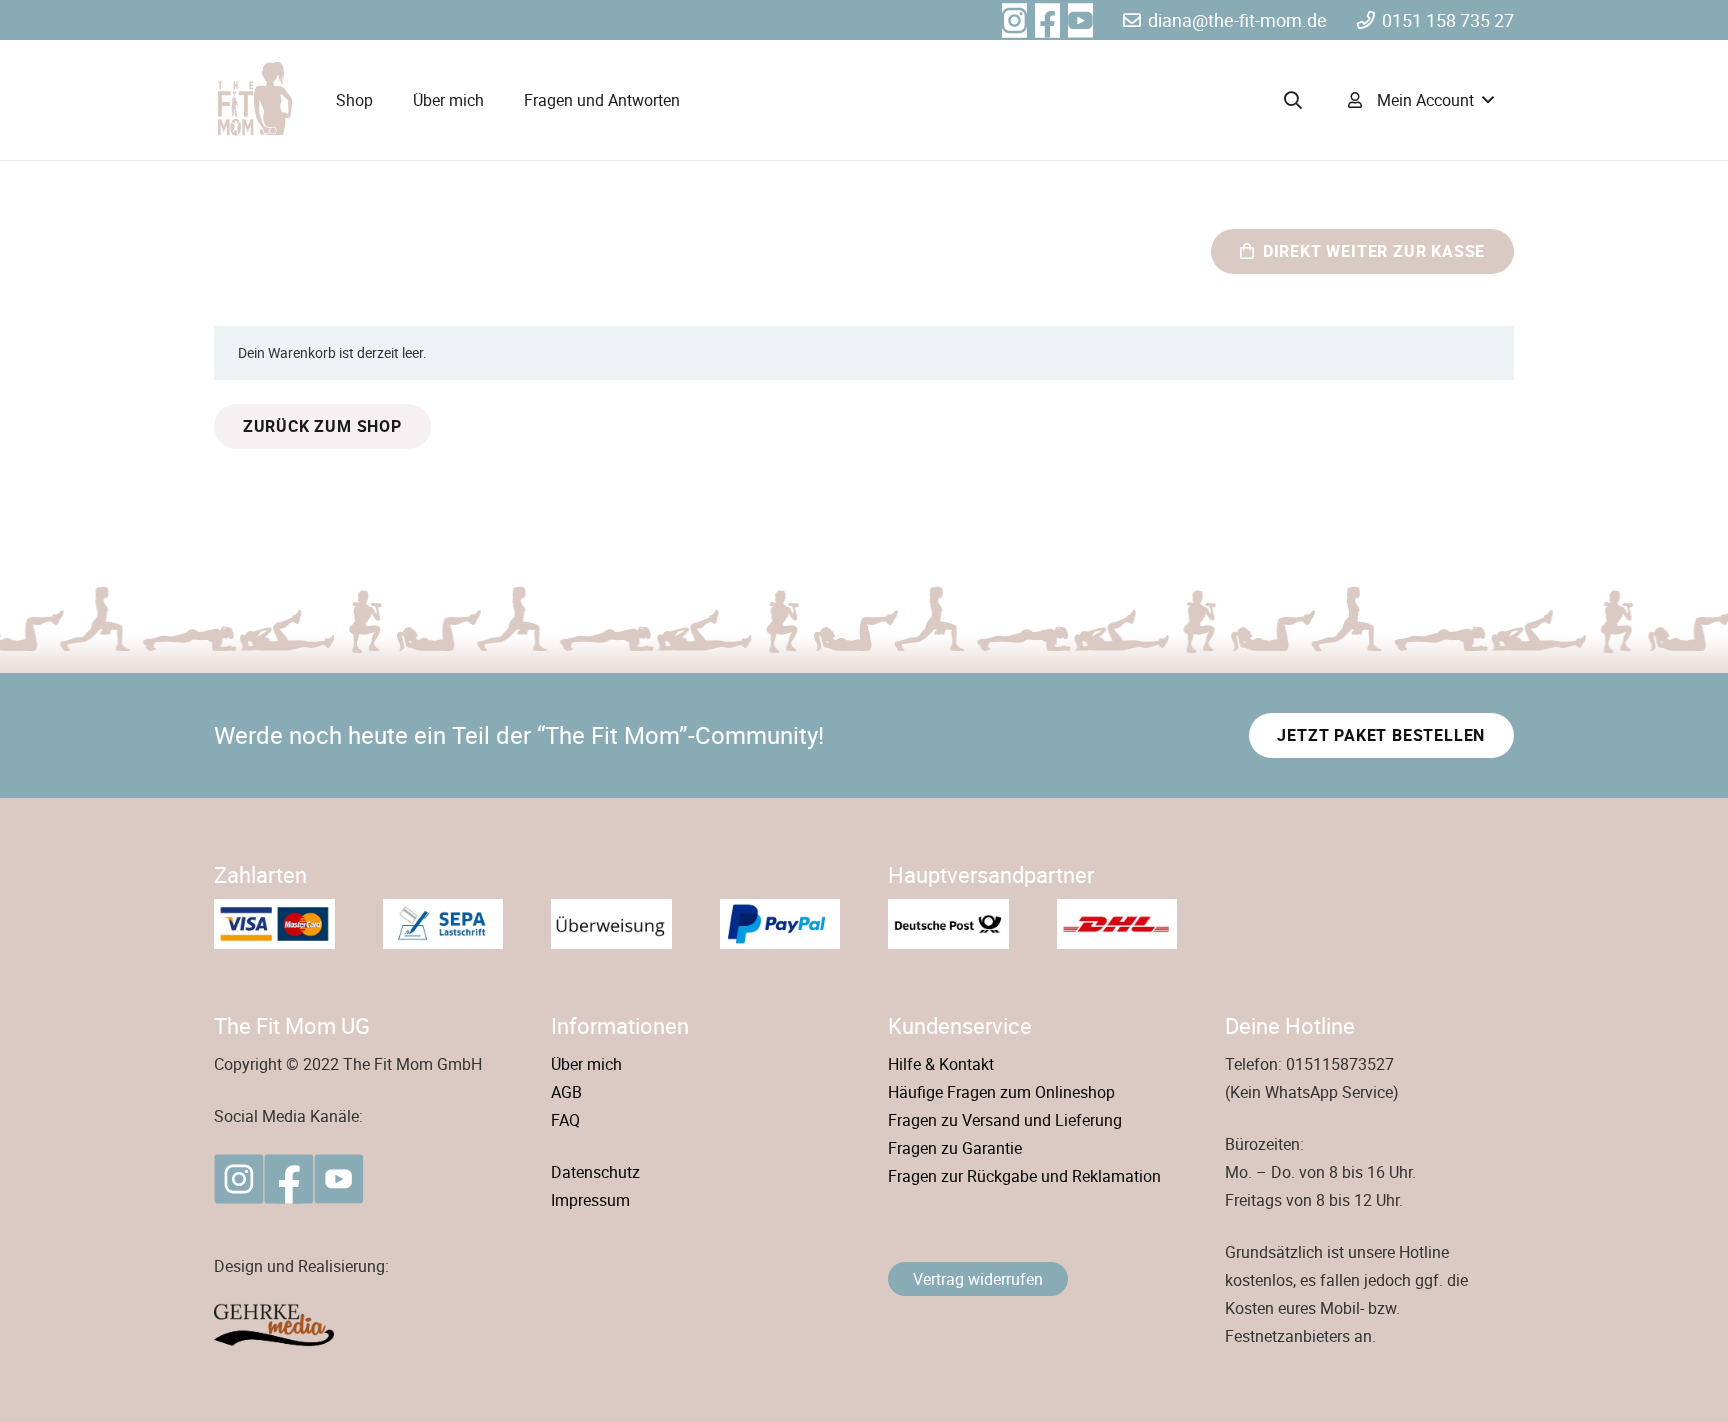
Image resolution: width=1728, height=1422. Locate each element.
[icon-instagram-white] (1014, 20)
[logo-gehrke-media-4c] (358, 1325)
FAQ (565, 1120)
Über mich (586, 1064)
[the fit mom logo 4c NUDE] (254, 100)
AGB (566, 1092)
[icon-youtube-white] (1080, 20)
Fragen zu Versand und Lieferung (1005, 1120)
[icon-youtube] (339, 1179)
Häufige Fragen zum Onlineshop (1001, 1092)
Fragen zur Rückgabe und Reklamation (1024, 1176)
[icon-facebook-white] (1047, 20)
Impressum (590, 1200)
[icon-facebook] (289, 1179)
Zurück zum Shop (322, 426)
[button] (1293, 100)
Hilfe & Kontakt (941, 1064)
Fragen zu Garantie (955, 1148)
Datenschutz (595, 1172)
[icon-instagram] (239, 1179)
